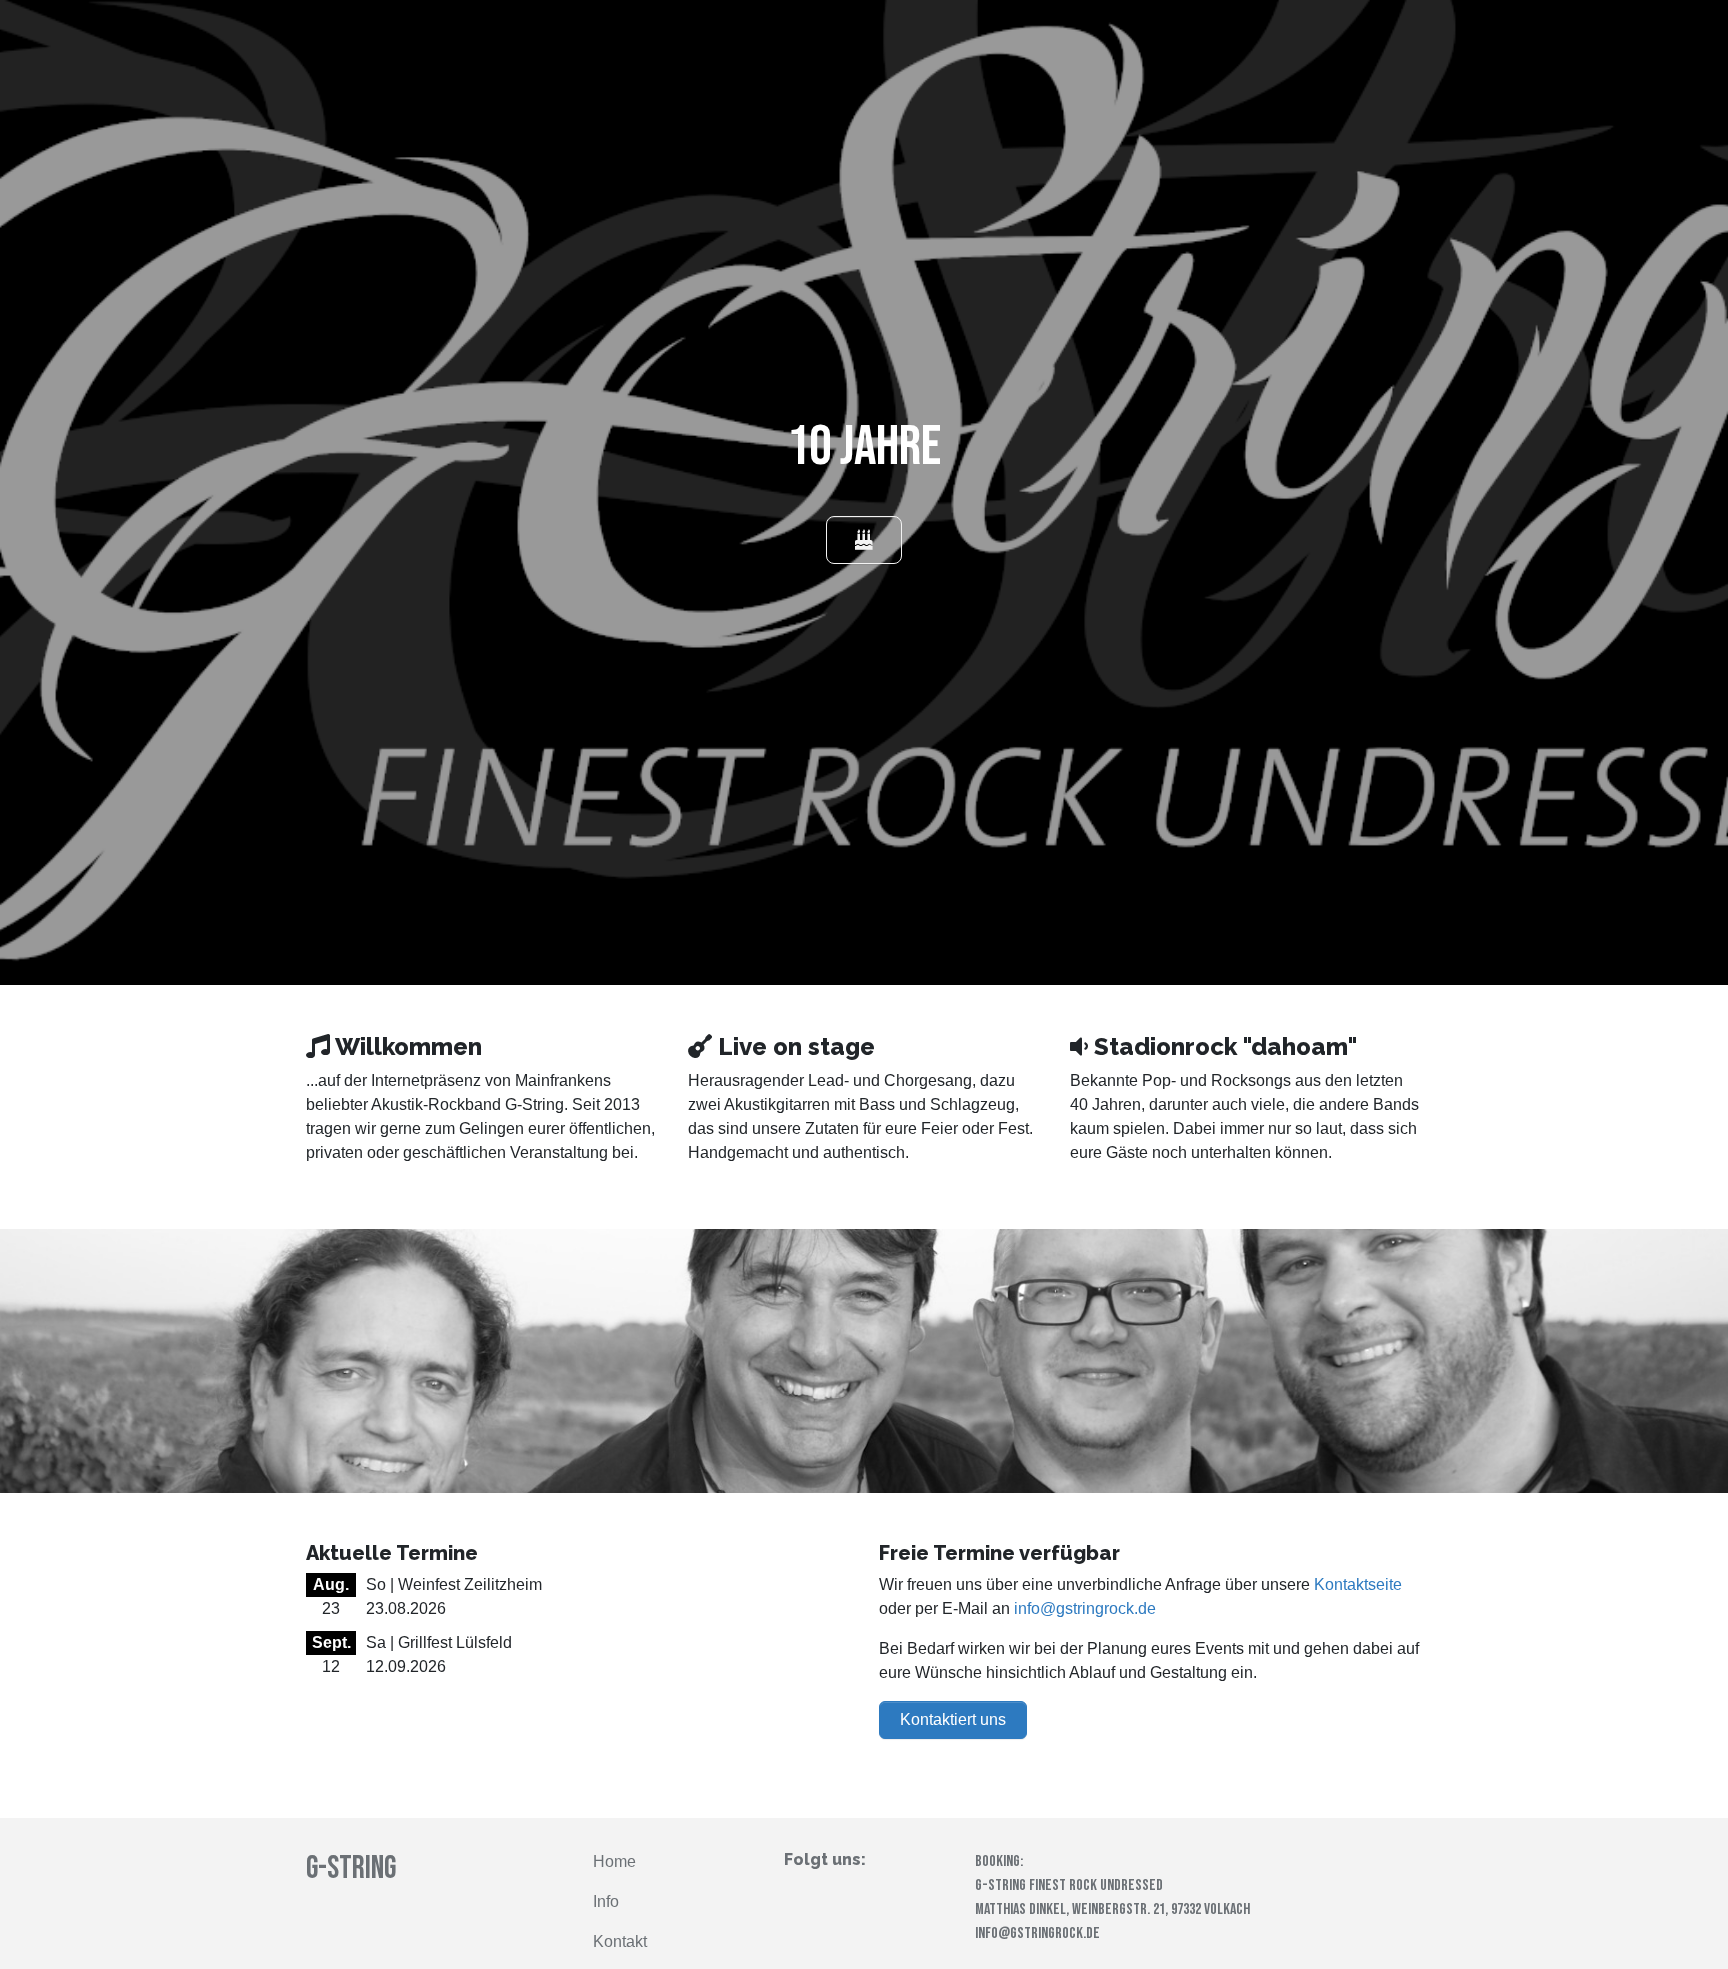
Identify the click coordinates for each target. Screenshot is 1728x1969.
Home (614, 1861)
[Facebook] (794, 1893)
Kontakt (620, 1941)
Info (606, 1901)
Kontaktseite (1358, 1584)
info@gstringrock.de (1085, 1608)
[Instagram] (825, 1893)
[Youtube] (856, 1893)
